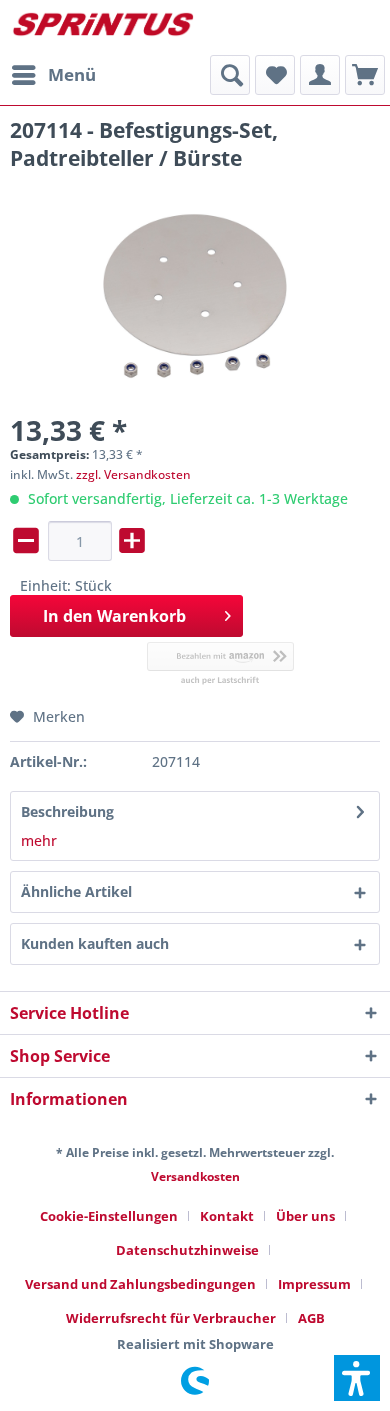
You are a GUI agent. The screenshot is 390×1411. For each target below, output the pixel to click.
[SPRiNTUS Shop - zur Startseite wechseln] (102, 27)
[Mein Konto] (320, 75)
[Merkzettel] (275, 75)
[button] (357, 1378)
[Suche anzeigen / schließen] (230, 75)
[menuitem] (53, 75)
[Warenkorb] (365, 75)
